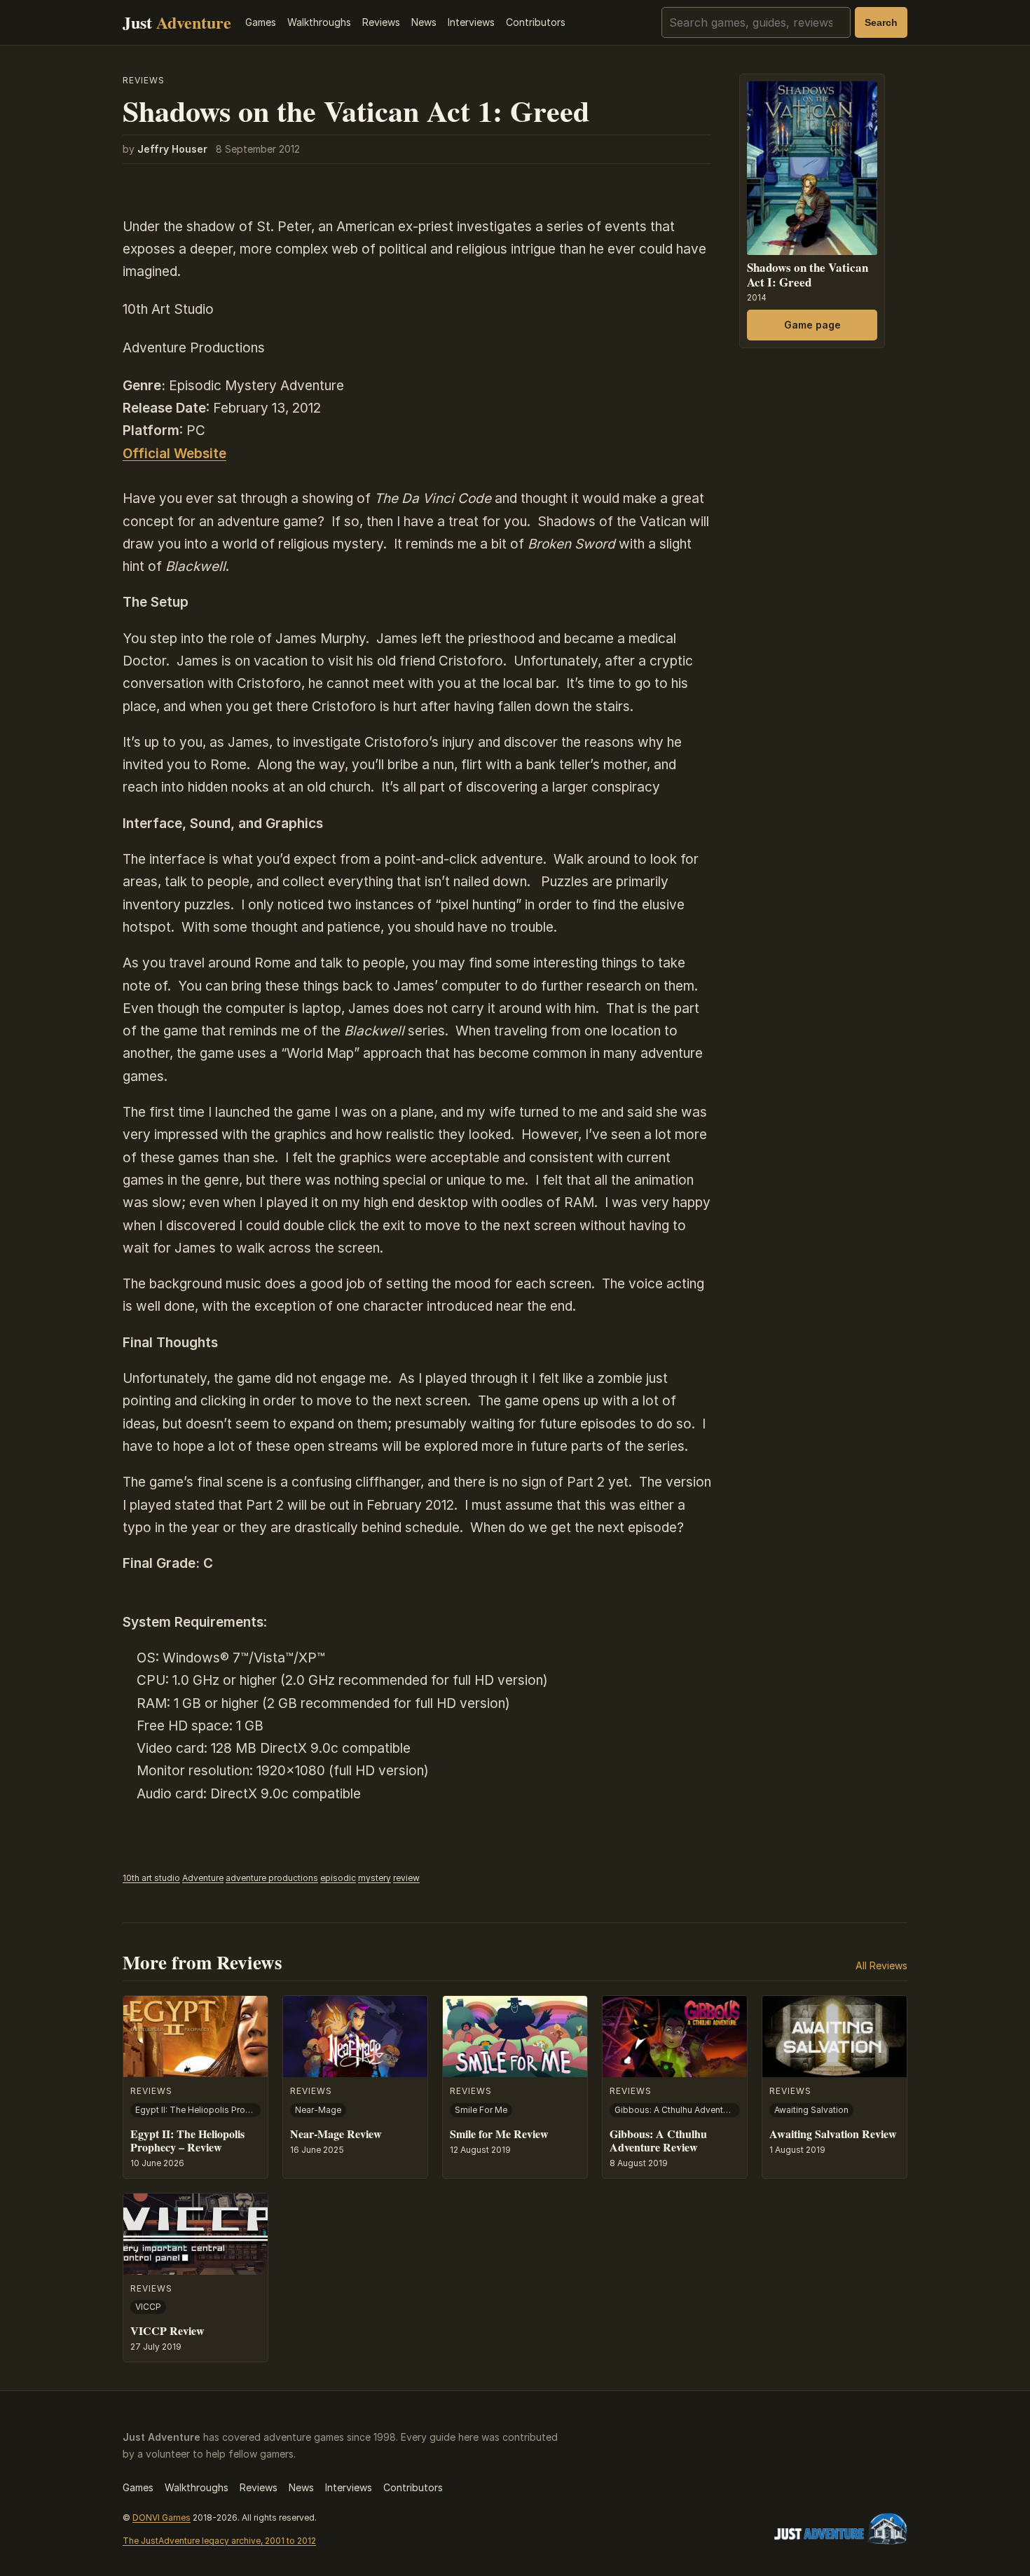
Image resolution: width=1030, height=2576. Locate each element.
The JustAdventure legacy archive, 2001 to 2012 (219, 2541)
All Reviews (881, 1965)
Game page (812, 324)
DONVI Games (162, 2518)
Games (261, 22)
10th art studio (151, 1878)
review (406, 1878)
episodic (338, 1878)
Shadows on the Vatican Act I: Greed (808, 274)
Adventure (203, 1878)
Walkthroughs (319, 22)
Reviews (381, 22)
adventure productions (272, 1878)
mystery (375, 1878)
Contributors (536, 22)
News (424, 22)
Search (881, 22)
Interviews (471, 22)
